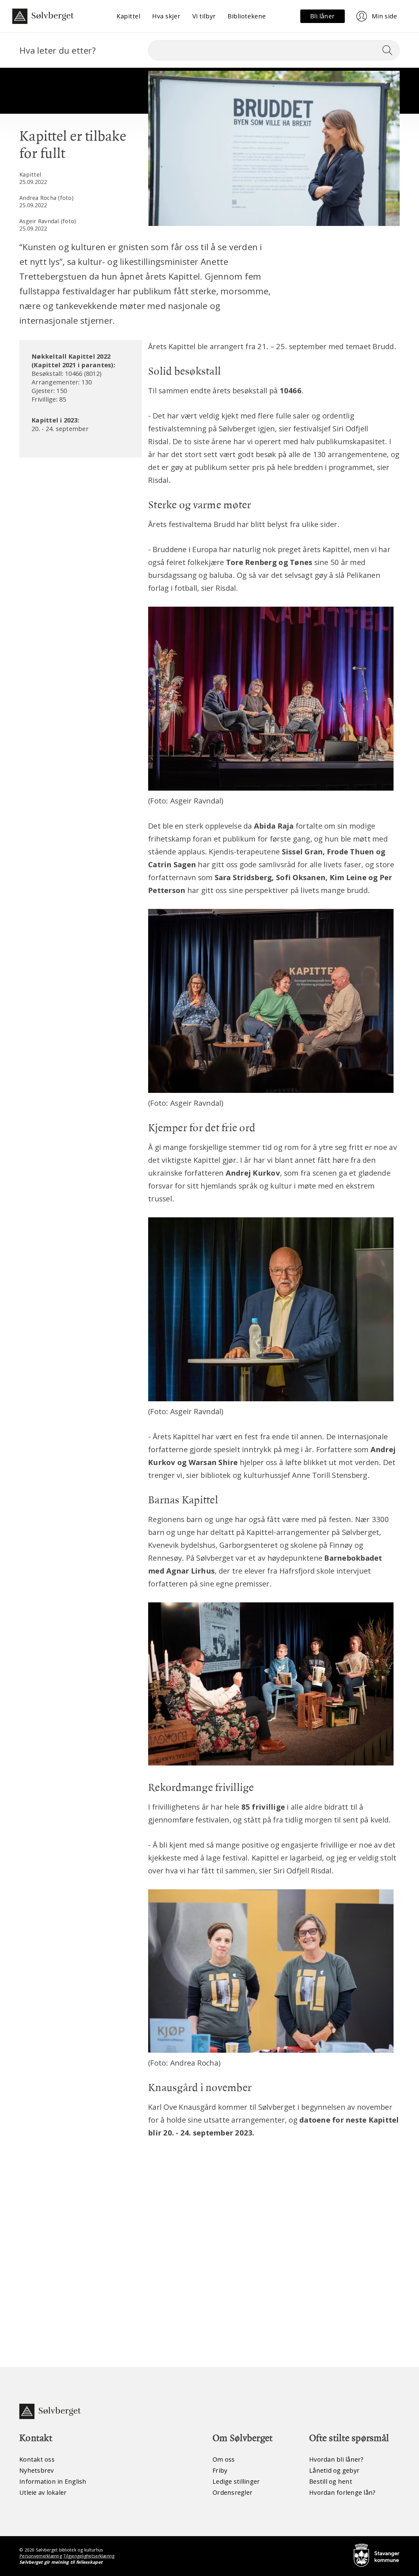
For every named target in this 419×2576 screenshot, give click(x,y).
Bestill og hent (331, 2481)
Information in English (53, 2481)
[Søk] (390, 50)
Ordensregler (233, 2492)
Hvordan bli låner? (336, 2459)
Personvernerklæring (41, 2556)
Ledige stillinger (236, 2481)
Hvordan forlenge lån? (342, 2492)
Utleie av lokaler (43, 2492)
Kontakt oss (37, 2459)
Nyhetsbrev (37, 2470)
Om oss (224, 2459)
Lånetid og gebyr (334, 2470)
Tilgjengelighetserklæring (89, 2556)
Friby (220, 2470)
